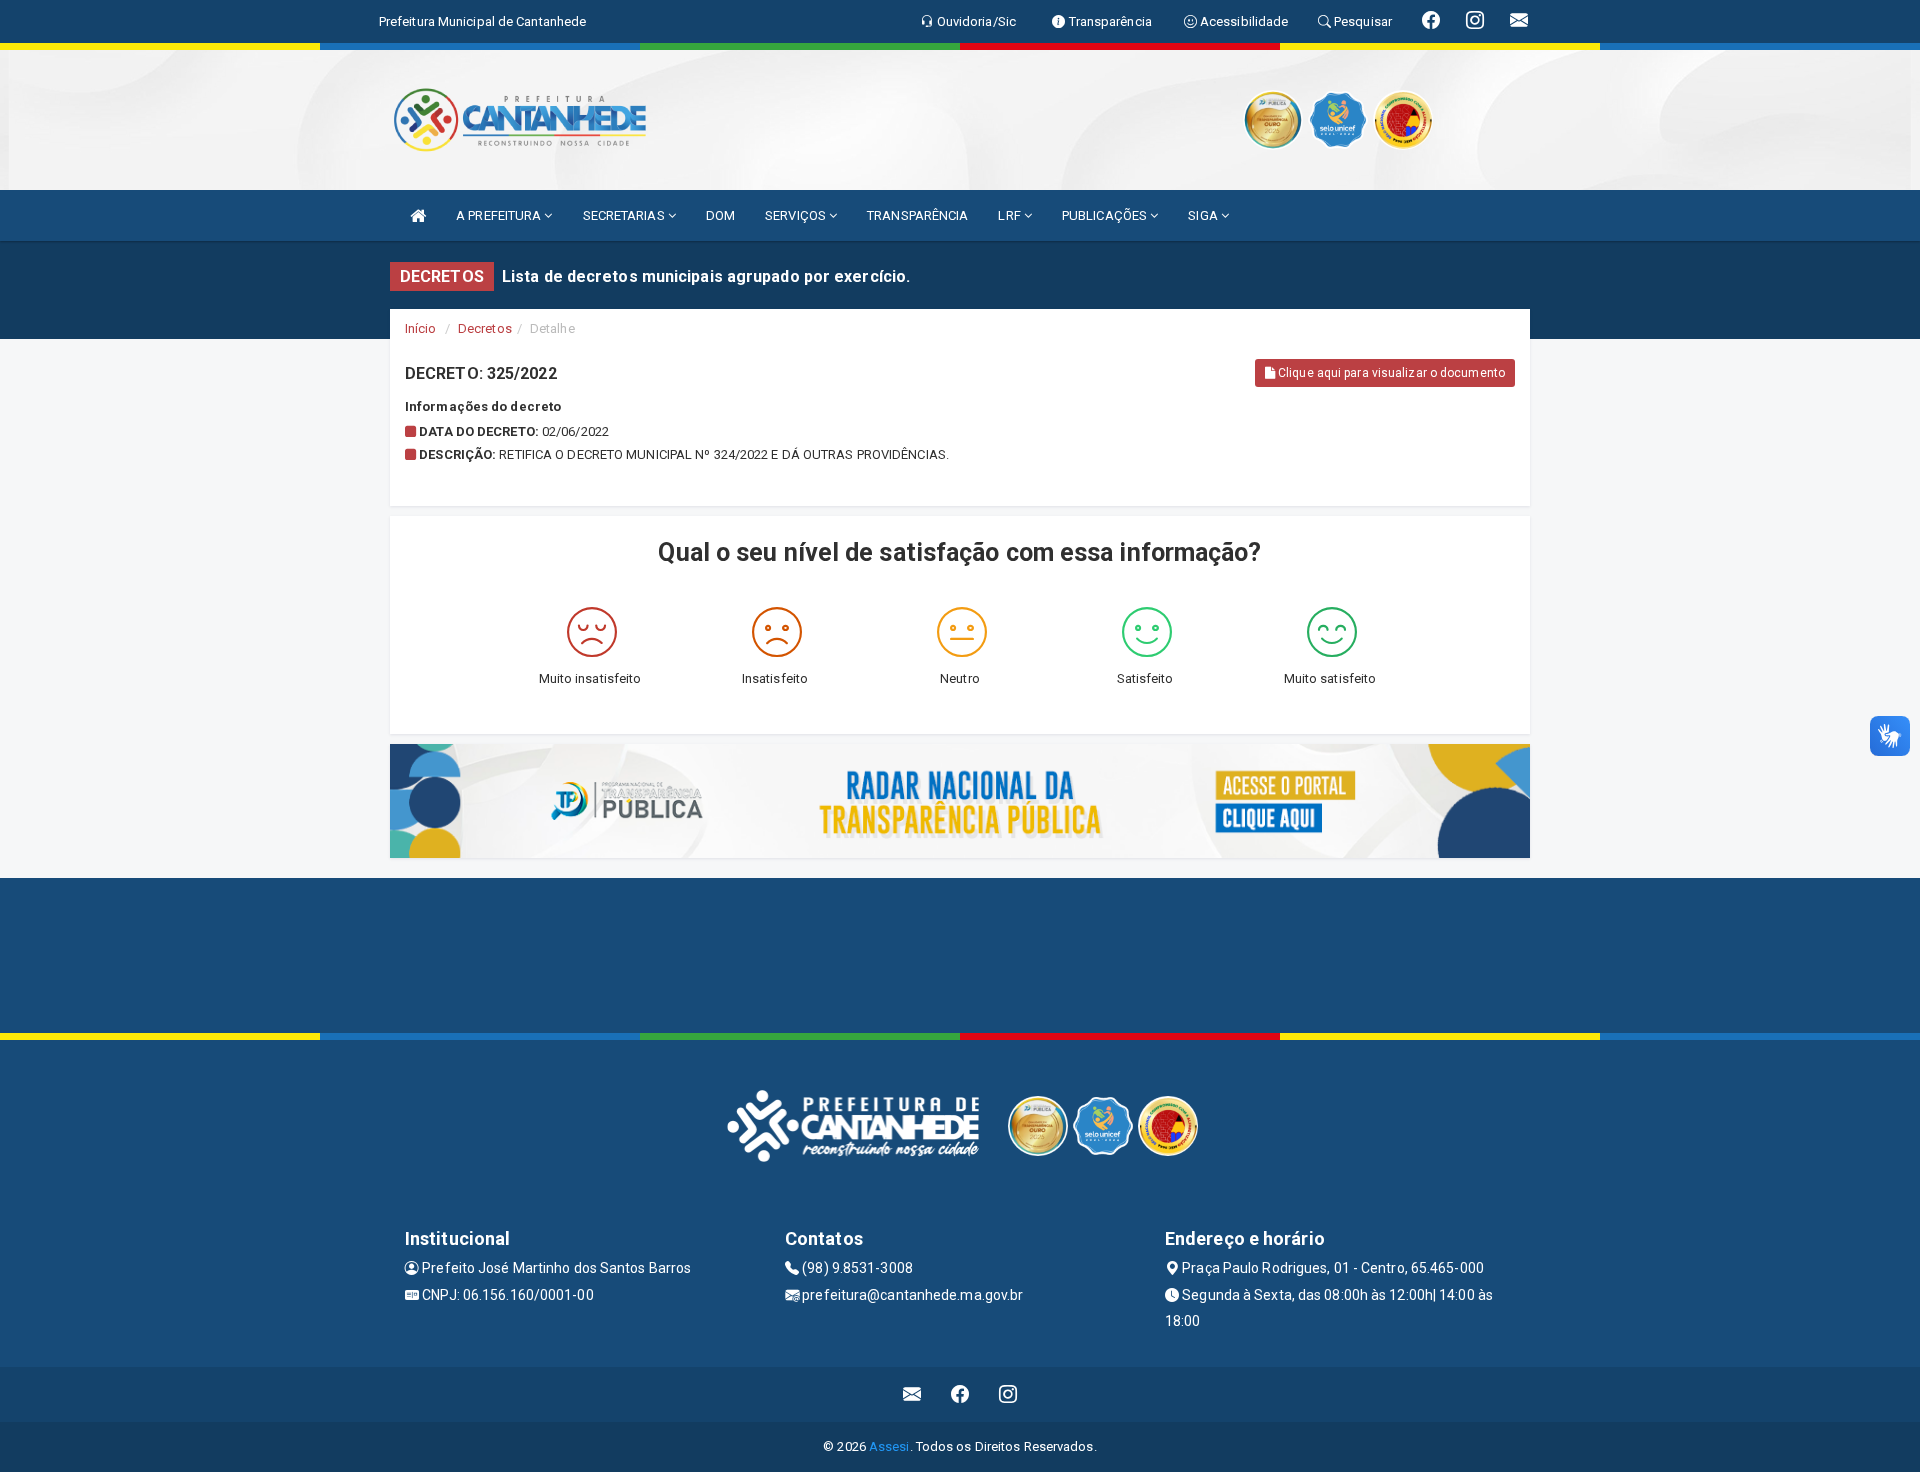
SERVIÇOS (797, 215)
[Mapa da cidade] (960, 953)
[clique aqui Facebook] (960, 1394)
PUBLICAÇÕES (1106, 215)
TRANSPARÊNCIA (917, 215)
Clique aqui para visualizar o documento (1390, 373)
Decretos (485, 328)
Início (421, 328)
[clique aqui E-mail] (912, 1394)
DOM (720, 215)
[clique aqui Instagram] (1008, 1394)
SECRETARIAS (625, 215)
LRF (1010, 215)
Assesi (889, 1446)
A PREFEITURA (500, 215)
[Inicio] (418, 215)
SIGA (1204, 215)
